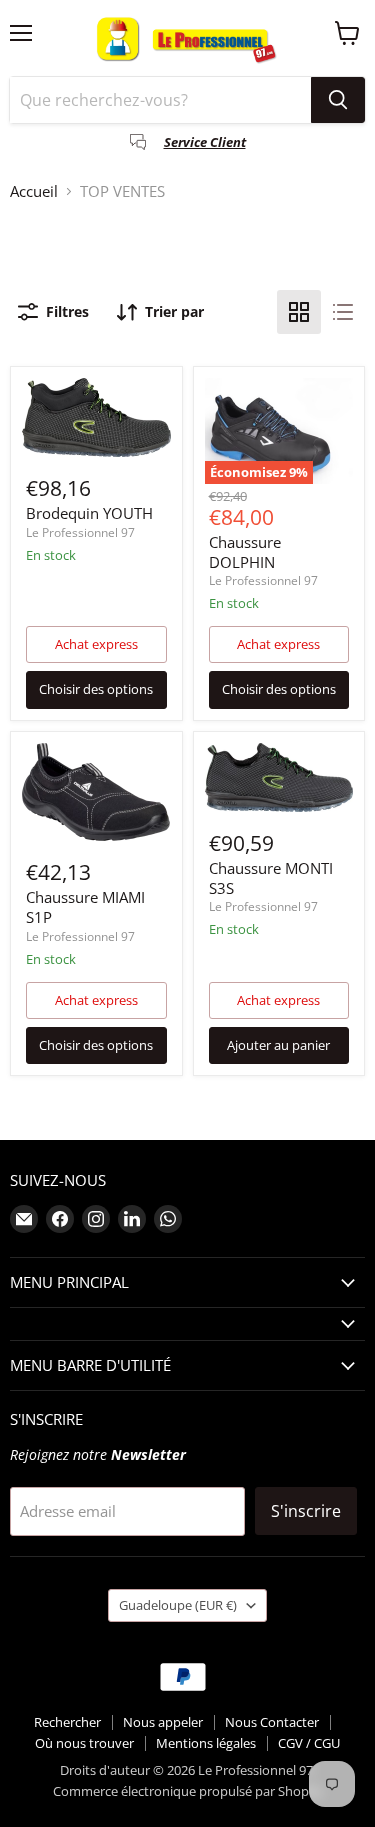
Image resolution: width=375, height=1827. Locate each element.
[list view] (343, 312)
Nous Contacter (272, 1722)
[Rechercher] (338, 100)
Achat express (96, 644)
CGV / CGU (309, 1743)
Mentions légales (206, 1743)
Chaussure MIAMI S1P (85, 907)
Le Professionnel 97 (80, 532)
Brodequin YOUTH (89, 513)
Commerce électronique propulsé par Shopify (188, 1791)
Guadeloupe (178, 1605)
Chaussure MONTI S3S (271, 878)
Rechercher (67, 1722)
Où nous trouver (84, 1743)
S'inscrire (306, 1511)
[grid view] (299, 312)
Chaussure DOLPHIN (245, 552)
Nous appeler (163, 1722)
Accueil (34, 191)
